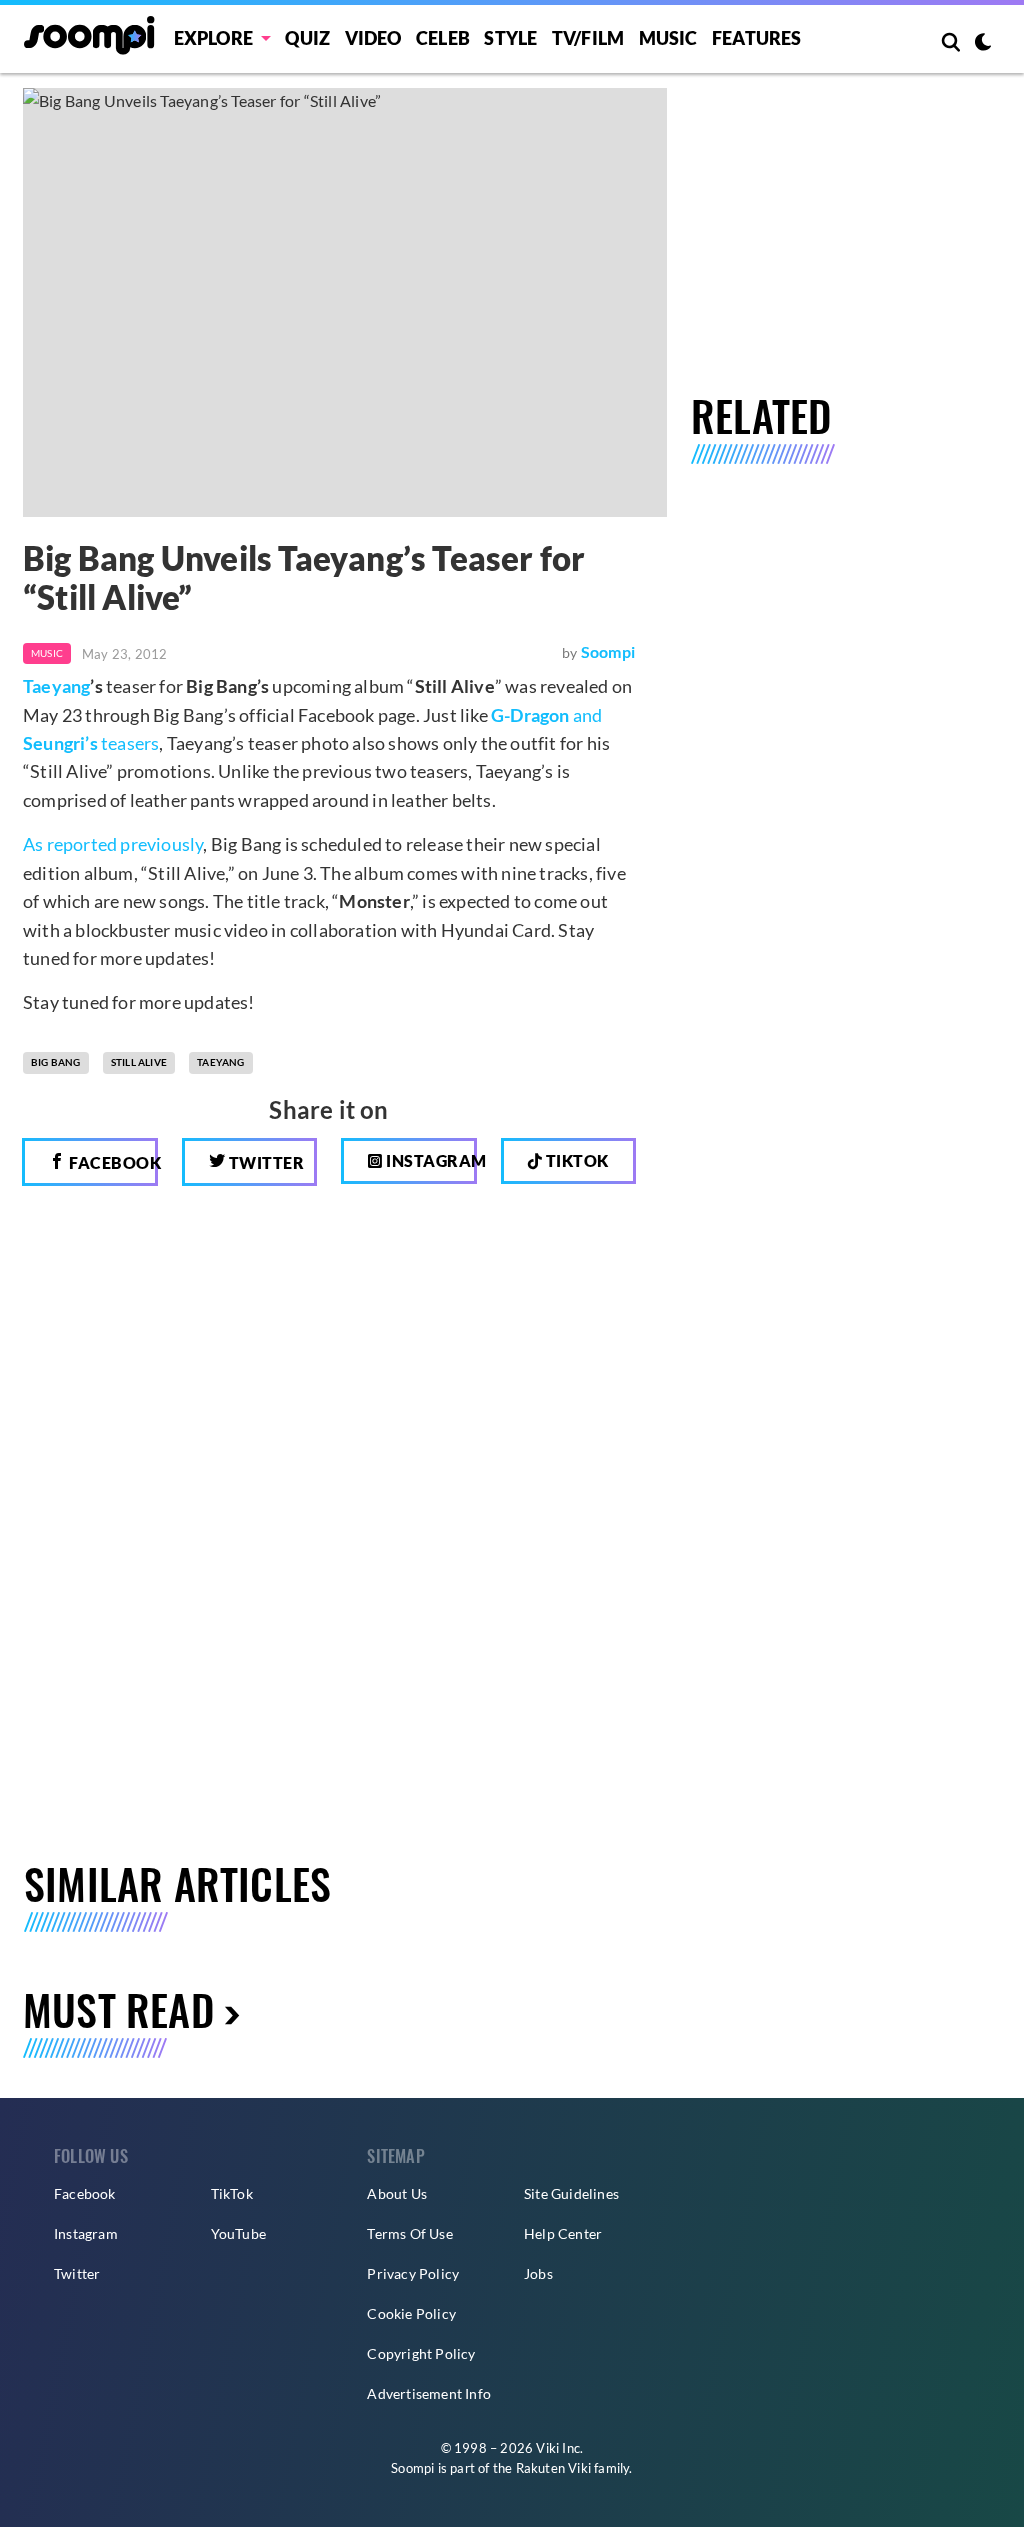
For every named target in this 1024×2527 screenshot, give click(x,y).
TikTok (232, 2193)
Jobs (538, 2273)
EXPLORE (213, 38)
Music (668, 38)
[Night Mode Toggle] (983, 44)
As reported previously (113, 844)
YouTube (238, 2233)
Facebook (112, 1162)
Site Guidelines (571, 2193)
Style (510, 38)
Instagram (430, 1160)
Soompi (608, 651)
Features (757, 38)
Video (373, 38)
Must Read (118, 2009)
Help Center (563, 2233)
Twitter (264, 1162)
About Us (397, 2193)
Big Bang (56, 1062)
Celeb (443, 38)
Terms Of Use (409, 2233)
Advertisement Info (429, 2393)
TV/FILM (588, 38)
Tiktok (575, 1160)
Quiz (307, 38)
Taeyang (56, 686)
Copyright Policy (421, 2353)
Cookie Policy (411, 2313)
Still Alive (139, 1062)
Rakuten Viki (553, 2468)
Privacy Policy (413, 2273)
